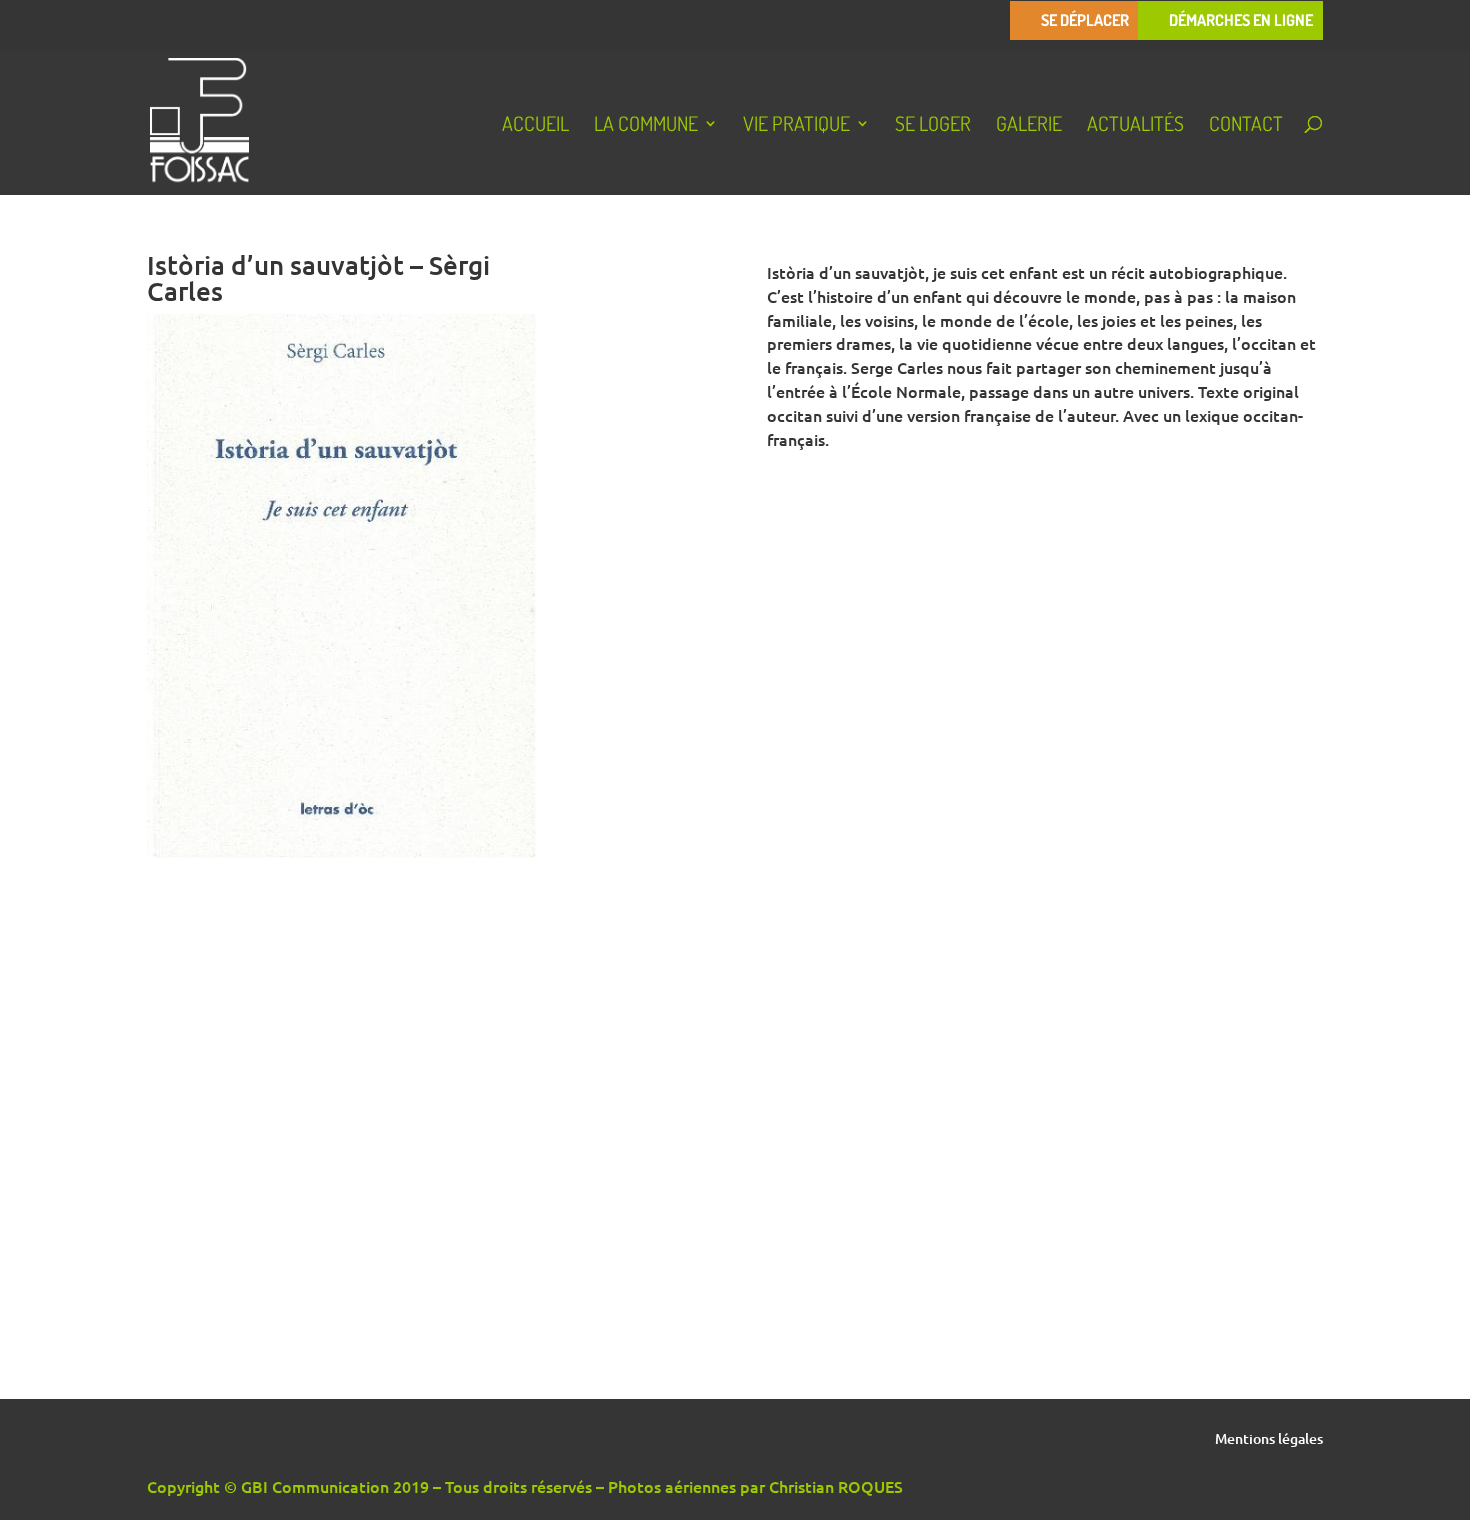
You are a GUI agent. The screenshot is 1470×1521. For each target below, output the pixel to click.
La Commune (646, 126)
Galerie (1029, 126)
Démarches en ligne (1241, 20)
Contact (1246, 126)
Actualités (1135, 126)
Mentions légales (1269, 1440)
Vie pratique (796, 126)
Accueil (535, 126)
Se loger (933, 126)
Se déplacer (1085, 20)
